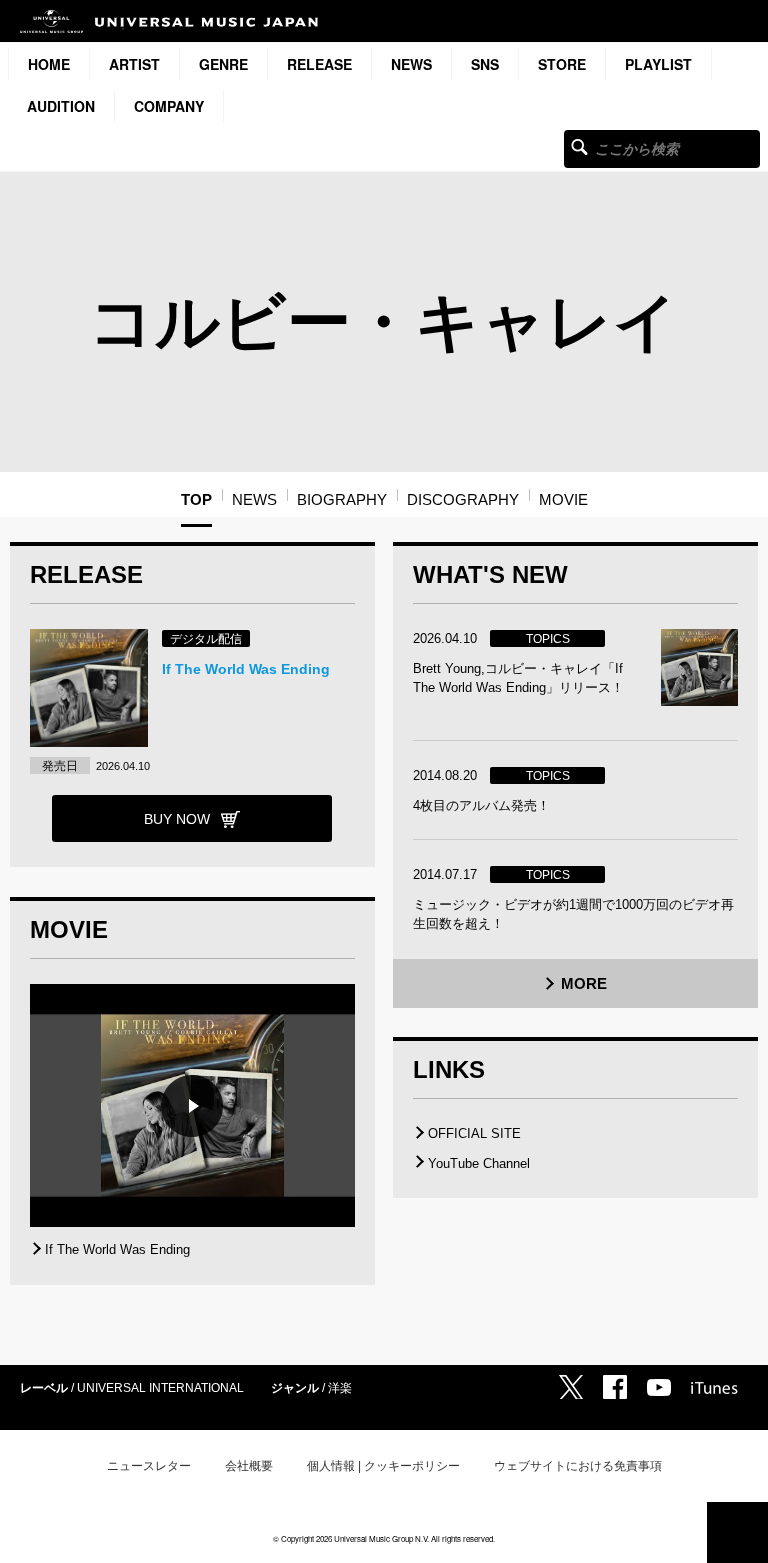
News (411, 64)
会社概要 (249, 1466)
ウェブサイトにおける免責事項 (578, 1466)
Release (319, 64)
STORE (562, 64)
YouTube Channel (479, 1163)
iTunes (714, 1388)
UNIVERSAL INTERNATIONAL (160, 1388)
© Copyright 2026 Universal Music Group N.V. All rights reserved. (384, 1538)
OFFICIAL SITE (474, 1133)
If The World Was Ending (246, 669)
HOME (49, 64)
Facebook (615, 1387)
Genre (223, 64)
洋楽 (340, 1388)
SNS (485, 64)
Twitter (571, 1387)
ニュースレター (149, 1466)
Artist (134, 64)
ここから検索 (579, 146)
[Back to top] (737, 1532)
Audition (61, 106)
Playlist (658, 64)
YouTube (659, 1387)
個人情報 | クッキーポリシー (383, 1466)
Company (169, 106)
